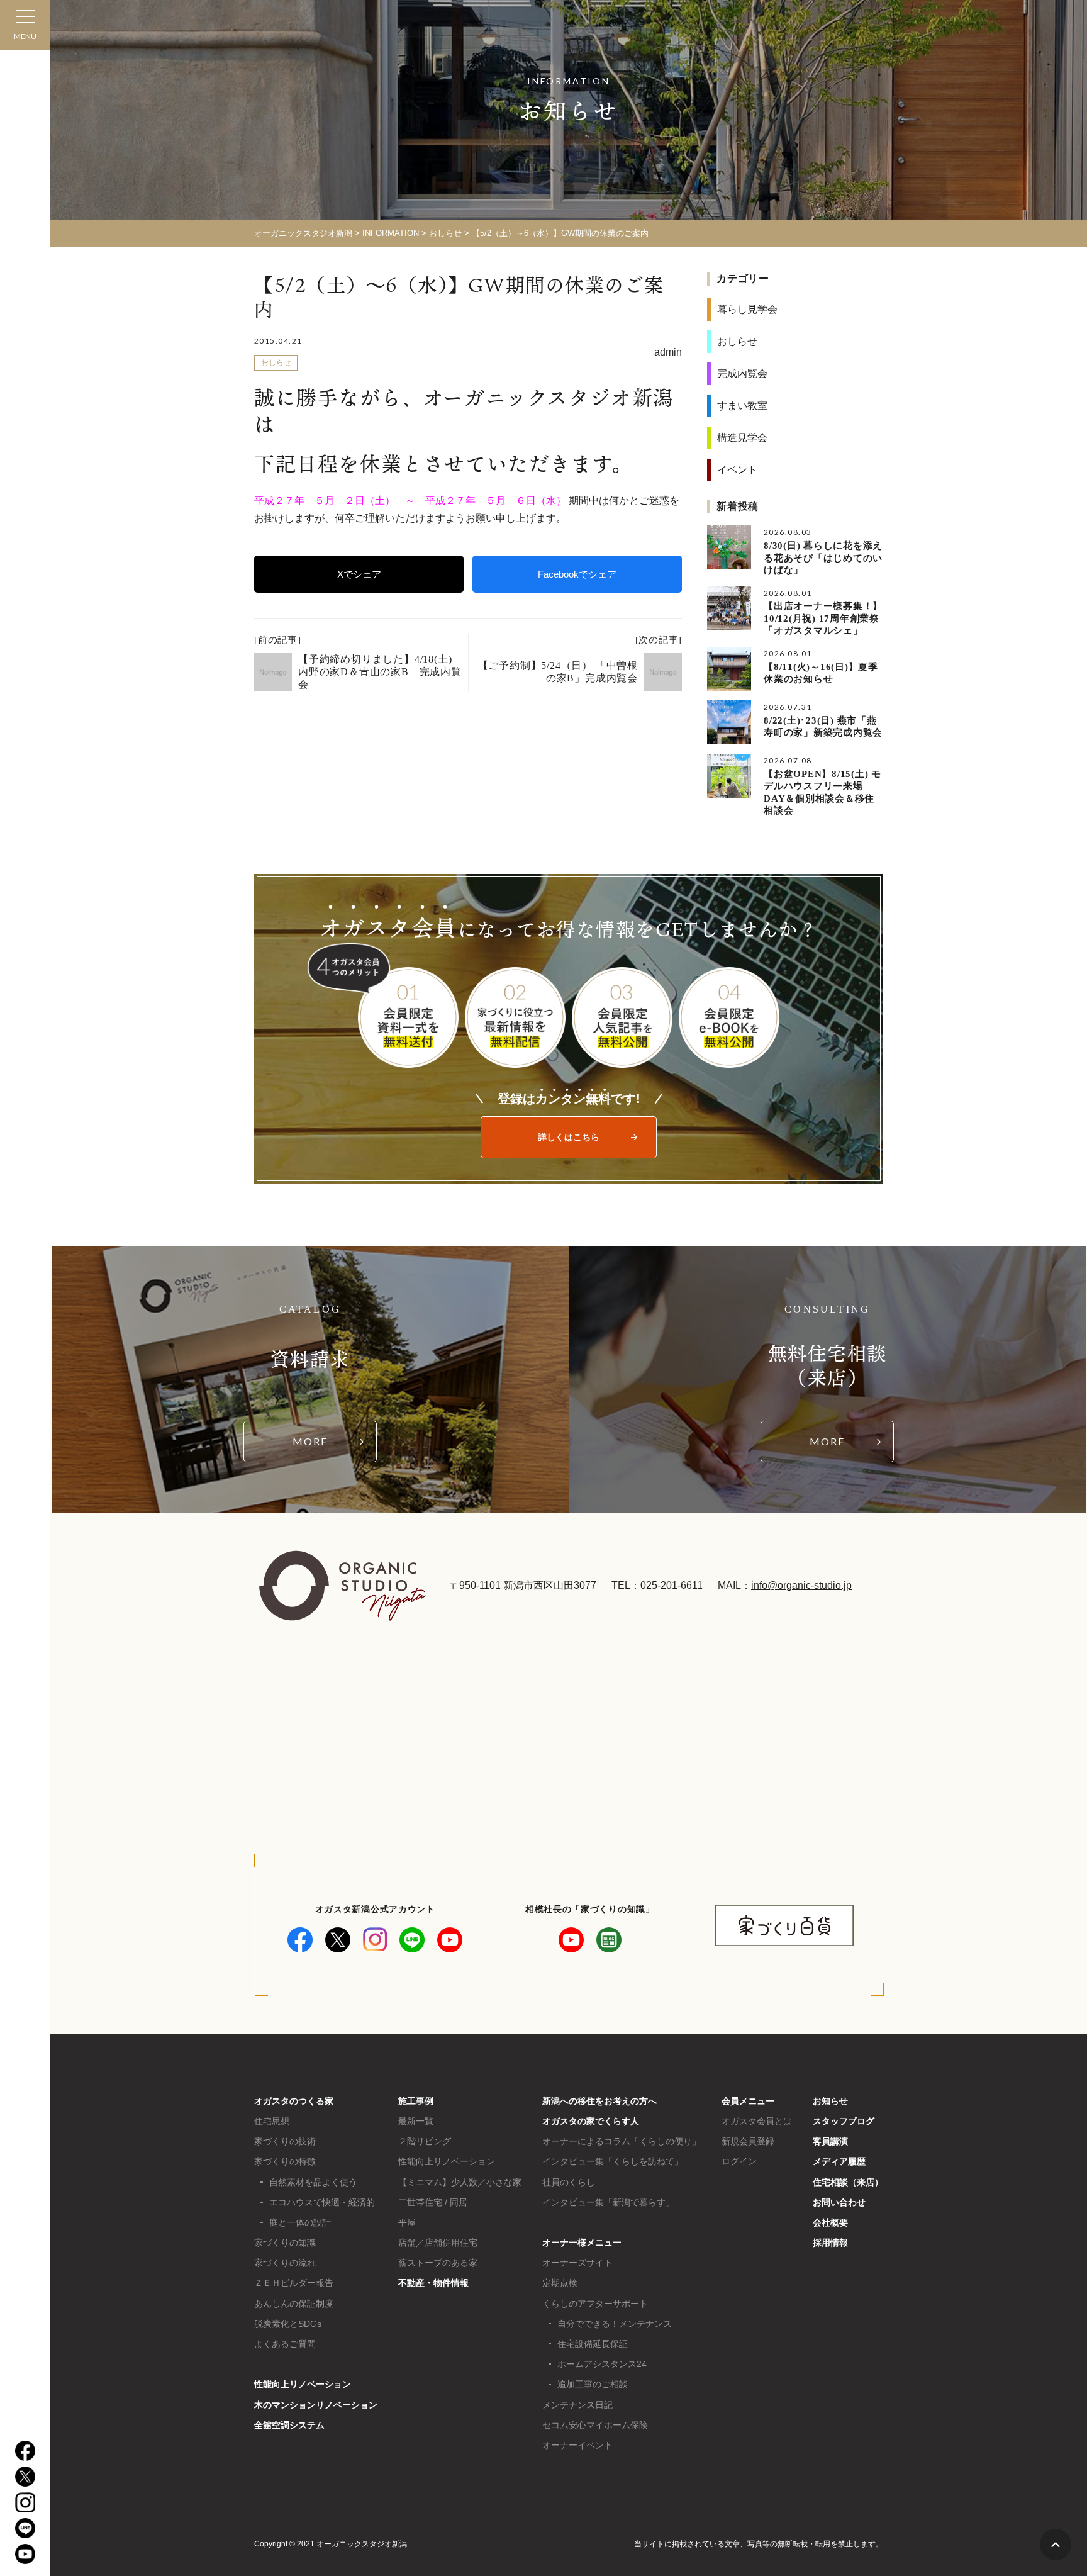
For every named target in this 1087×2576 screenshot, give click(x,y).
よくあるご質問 (285, 2344)
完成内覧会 (742, 373)
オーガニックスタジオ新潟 (303, 233)
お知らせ (830, 2101)
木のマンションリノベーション (316, 2405)
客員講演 (830, 2141)
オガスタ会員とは (757, 2121)
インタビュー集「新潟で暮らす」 (608, 2202)
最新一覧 (416, 2121)
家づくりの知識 (285, 2243)
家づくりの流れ (285, 2263)
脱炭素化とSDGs (288, 2324)
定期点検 (560, 2283)
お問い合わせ (839, 2202)
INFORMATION (391, 233)
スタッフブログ (844, 2121)
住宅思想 (272, 2121)
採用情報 (830, 2243)
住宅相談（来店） (848, 2182)
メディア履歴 (839, 2161)
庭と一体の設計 (300, 2222)
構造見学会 (742, 438)
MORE (310, 1441)
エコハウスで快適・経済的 (322, 2202)
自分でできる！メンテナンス (615, 2324)
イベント (737, 470)
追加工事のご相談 (593, 2384)
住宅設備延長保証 (593, 2344)
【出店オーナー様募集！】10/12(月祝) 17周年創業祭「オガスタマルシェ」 (823, 618)
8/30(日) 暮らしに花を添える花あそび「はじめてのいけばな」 (823, 558)
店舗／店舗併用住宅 (438, 2243)
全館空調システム (289, 2425)
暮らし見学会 (747, 309)
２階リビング (425, 2141)
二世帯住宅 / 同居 (433, 2202)
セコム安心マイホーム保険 (595, 2425)
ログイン (739, 2161)
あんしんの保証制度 (294, 2304)
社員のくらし (569, 2182)
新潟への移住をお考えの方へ (599, 2101)
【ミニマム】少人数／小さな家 (460, 2182)
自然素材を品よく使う (313, 2182)
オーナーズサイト (577, 2263)
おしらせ (445, 233)
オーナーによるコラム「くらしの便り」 (622, 2141)
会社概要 (830, 2222)
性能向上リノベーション (303, 2384)
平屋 (407, 2222)
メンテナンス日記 (577, 2405)
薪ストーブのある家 (438, 2263)
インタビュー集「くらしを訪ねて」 (613, 2161)
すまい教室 (742, 406)
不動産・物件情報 (433, 2283)
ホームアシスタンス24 (602, 2364)
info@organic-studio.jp (801, 1585)
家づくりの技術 (285, 2141)
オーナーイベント (577, 2445)
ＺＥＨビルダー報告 (294, 2283)
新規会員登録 (748, 2141)
